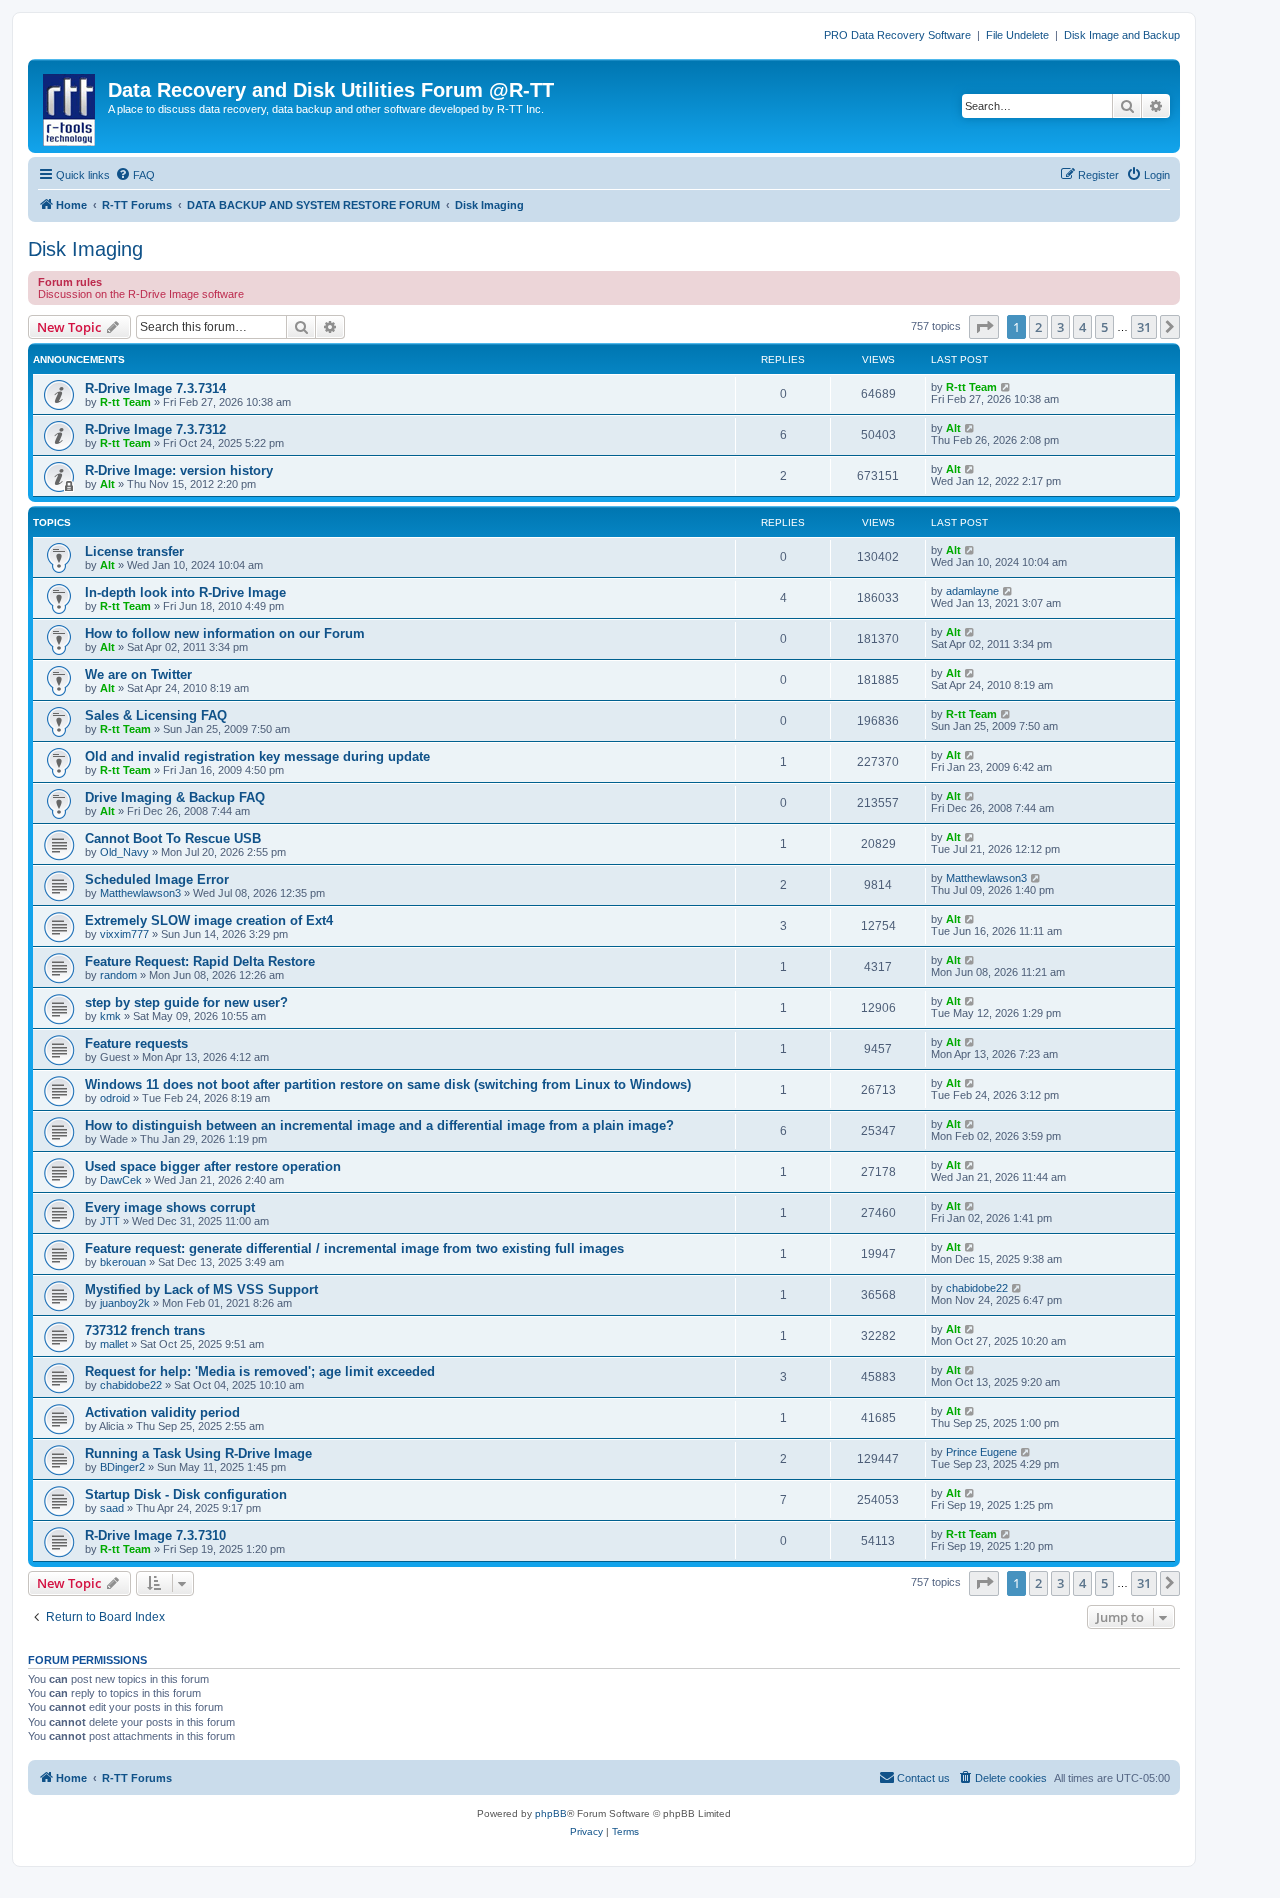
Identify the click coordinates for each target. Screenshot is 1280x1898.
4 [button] (1082, 327)
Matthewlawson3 (140, 893)
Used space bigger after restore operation (213, 1166)
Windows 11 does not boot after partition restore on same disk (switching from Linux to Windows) (388, 1084)
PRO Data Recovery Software (897, 35)
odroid (115, 1098)
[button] (984, 327)
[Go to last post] (1006, 387)
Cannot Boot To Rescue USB (173, 838)
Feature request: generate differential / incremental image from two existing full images (354, 1248)
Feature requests (136, 1043)
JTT (110, 1221)
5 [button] (1104, 327)
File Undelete (1017, 35)
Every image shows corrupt (170, 1207)
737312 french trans (145, 1330)
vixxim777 (124, 934)
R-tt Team (125, 402)
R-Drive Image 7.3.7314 (155, 388)
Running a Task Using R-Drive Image (198, 1453)
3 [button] (1060, 327)
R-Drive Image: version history (179, 470)
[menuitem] (135, 175)
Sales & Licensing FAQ (156, 715)
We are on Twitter (138, 674)
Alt (953, 428)
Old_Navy (124, 852)
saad (112, 1508)
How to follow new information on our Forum (225, 633)
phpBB (551, 1813)
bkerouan (123, 1262)
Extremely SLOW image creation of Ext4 (209, 920)
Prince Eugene (981, 1452)
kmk (110, 1016)
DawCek (121, 1180)
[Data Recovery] (70, 106)
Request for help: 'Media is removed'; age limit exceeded (260, 1371)
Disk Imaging (85, 249)
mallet (114, 1344)
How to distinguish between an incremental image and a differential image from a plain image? (379, 1125)
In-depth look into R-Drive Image (185, 592)
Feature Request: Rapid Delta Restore (200, 961)
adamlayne (972, 591)
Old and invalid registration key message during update (257, 756)
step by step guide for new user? (186, 1002)
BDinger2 (122, 1467)
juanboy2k (125, 1303)
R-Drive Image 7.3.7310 (155, 1535)
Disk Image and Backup (1122, 35)
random (118, 975)
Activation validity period (162, 1412)
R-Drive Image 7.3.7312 (155, 429)
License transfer (134, 551)
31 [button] (1144, 327)
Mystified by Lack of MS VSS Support (201, 1289)
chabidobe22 (977, 1288)
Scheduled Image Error (157, 879)
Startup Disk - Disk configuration (186, 1494)
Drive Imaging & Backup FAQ (175, 797)
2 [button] (1038, 327)
